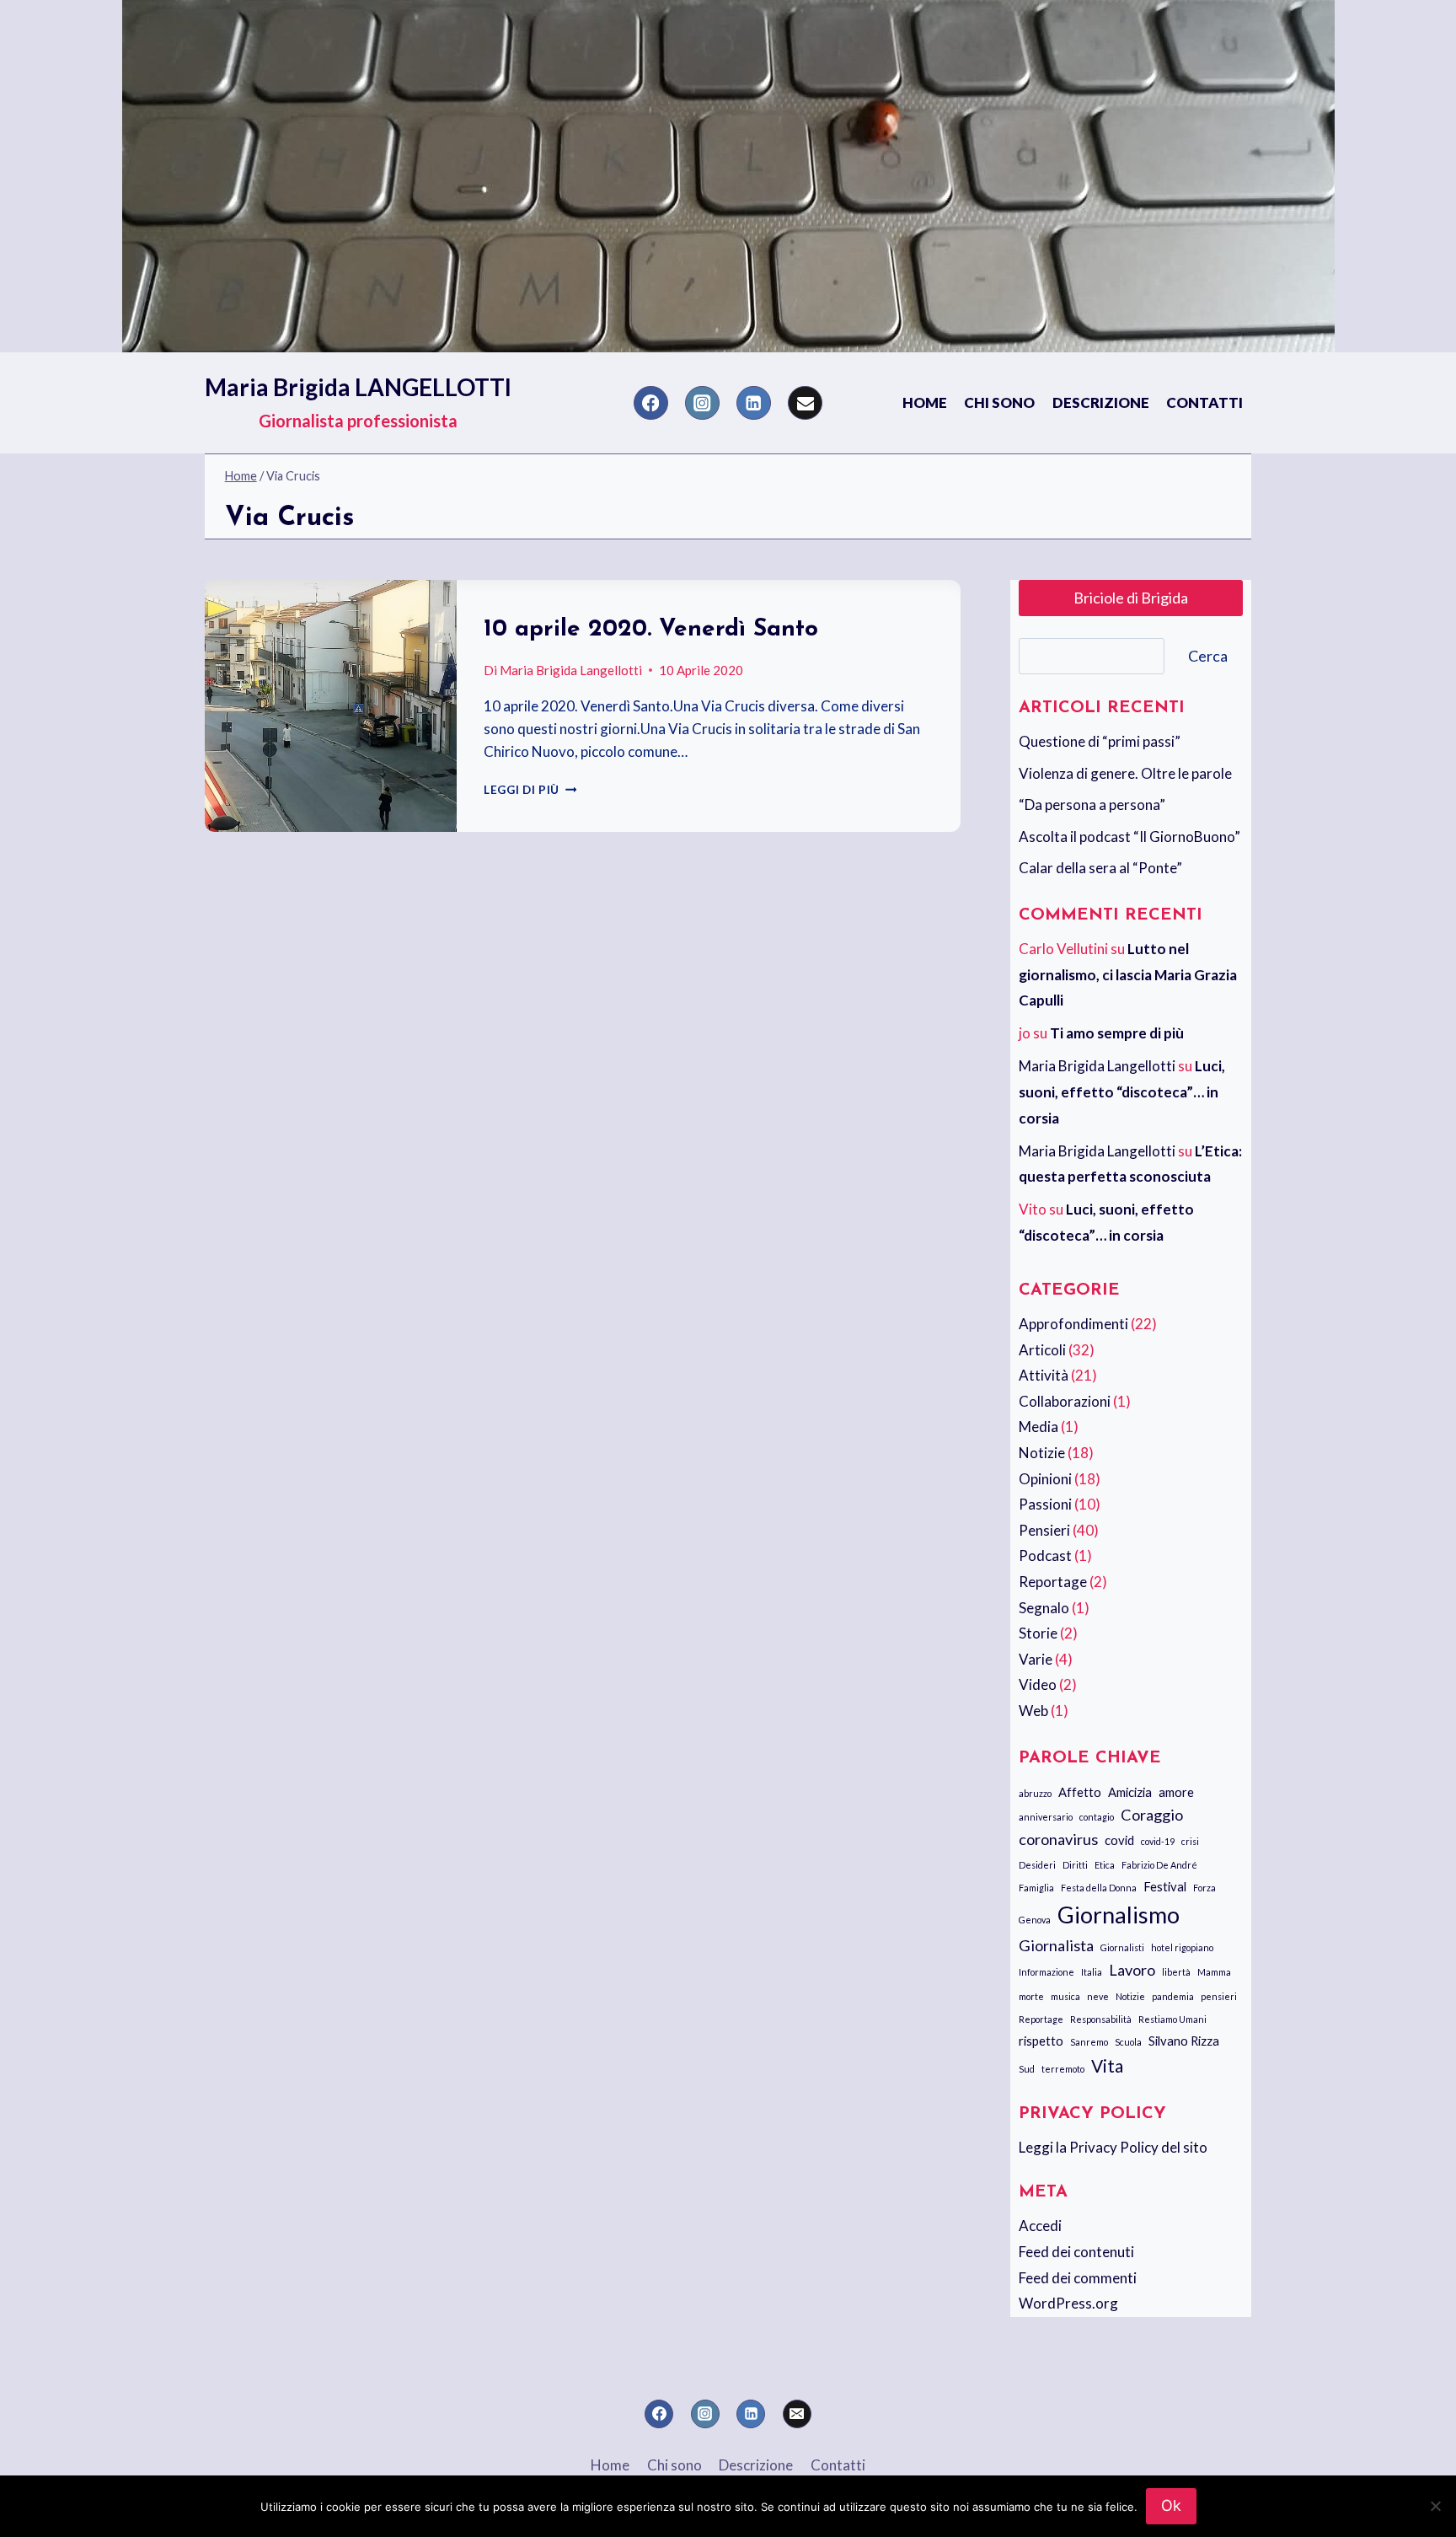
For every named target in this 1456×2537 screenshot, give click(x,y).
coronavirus (1058, 1839)
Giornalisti (1122, 1947)
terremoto (1063, 2069)
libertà (1176, 1972)
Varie (1036, 1659)
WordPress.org (1068, 2303)
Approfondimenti (1073, 1324)
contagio (1097, 1817)
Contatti (1204, 402)
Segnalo (1044, 1608)
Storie (1038, 1633)
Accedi (1040, 2226)
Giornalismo (1119, 1915)
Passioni (1045, 1504)
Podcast (1045, 1555)
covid (1119, 1840)
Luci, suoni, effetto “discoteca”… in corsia (1122, 1091)
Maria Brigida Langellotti (571, 670)
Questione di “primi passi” (1100, 741)
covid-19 (1158, 1841)
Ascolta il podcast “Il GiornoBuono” (1129, 837)
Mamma (1214, 1972)
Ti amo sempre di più (1117, 1033)
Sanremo (1089, 2042)
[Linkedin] (754, 403)
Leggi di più (530, 790)
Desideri (1037, 1865)
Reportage (1053, 1582)
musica (1065, 1996)
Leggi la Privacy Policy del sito (1113, 2147)
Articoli (1042, 1350)
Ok (1171, 2505)
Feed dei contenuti (1076, 2252)
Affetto (1080, 1792)
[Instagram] (702, 403)
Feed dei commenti (1078, 2278)
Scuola (1128, 2042)
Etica (1105, 1865)
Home (925, 402)
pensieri (1219, 1996)
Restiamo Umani (1172, 2019)
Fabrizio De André (1159, 1865)
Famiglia (1036, 1888)
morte (1031, 1996)
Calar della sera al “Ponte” (1100, 868)
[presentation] (331, 706)
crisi (1190, 1841)
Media (1038, 1427)
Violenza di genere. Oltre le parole (1125, 773)
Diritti (1075, 1865)
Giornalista (1056, 1945)
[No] (1435, 2506)
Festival (1165, 1886)
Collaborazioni (1065, 1401)
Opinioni (1045, 1479)
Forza (1204, 1888)
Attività (1044, 1375)
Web (1033, 1711)
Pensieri (1044, 1530)
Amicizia (1130, 1792)
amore (1176, 1792)
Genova (1035, 1920)
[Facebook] (651, 403)
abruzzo (1035, 1793)
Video (1038, 1684)
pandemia (1173, 1996)
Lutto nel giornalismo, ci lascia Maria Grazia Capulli (1128, 974)
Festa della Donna (1099, 1888)
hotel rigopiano (1182, 1947)
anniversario (1046, 1817)
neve (1098, 1996)
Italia (1092, 1972)
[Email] (805, 403)
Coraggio (1152, 1815)
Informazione (1046, 1972)
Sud (1027, 2069)
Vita (1107, 2065)
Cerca (1208, 656)
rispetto (1041, 2041)
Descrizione (1101, 402)
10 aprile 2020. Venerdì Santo (651, 630)
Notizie (1042, 1453)
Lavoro (1132, 1970)
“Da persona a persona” (1092, 805)
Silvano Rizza (1184, 2041)
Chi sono (999, 402)
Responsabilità (1101, 2019)
